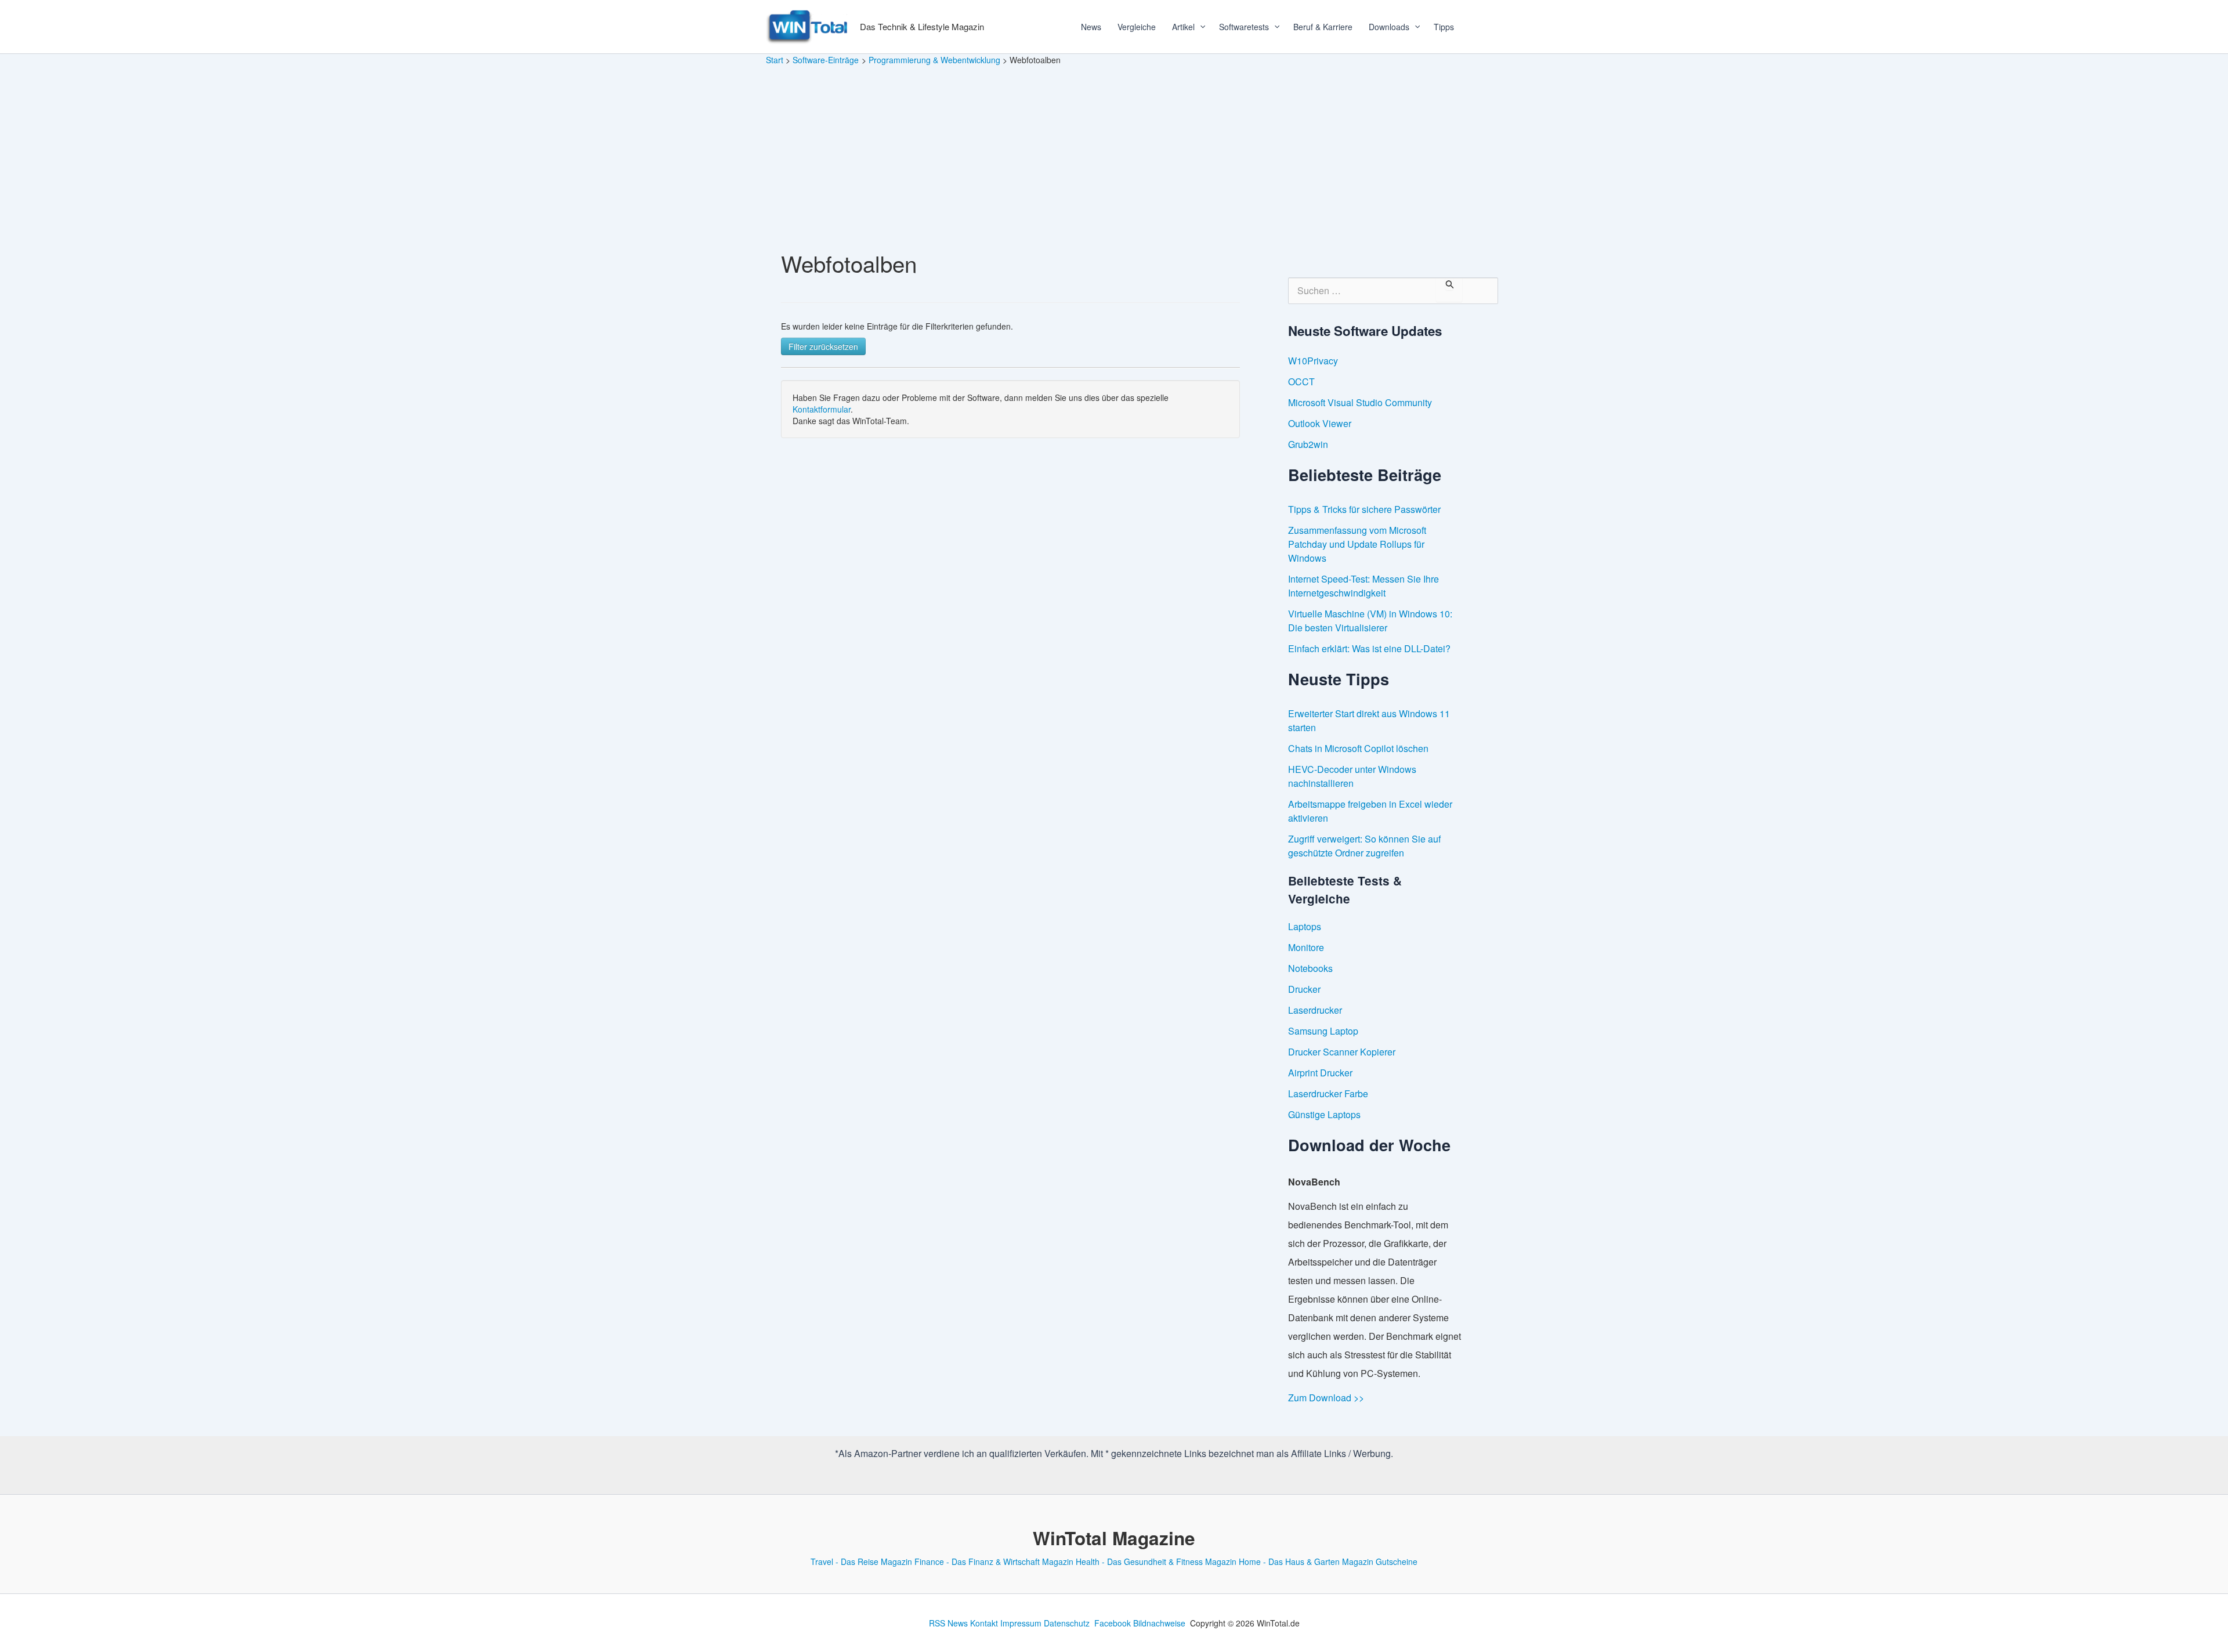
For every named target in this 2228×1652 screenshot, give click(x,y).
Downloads (1389, 27)
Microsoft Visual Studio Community (1360, 402)
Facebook (1113, 1623)
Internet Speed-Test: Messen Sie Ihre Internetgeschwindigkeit (1363, 586)
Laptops (1305, 926)
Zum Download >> (1326, 1398)
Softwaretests (1244, 27)
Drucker (1304, 989)
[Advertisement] (1114, 153)
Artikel (1183, 27)
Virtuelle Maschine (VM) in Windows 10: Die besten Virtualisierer (1370, 621)
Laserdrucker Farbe (1328, 1093)
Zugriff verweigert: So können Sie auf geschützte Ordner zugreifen (1364, 846)
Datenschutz (1067, 1623)
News (1091, 27)
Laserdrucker (1315, 1010)
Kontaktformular (822, 409)
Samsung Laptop (1323, 1031)
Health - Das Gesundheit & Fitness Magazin (1156, 1561)
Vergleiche (1137, 27)
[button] (1199, 27)
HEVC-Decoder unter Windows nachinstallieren (1352, 776)
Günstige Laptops (1324, 1114)
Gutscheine (1397, 1561)
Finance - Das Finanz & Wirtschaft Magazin (994, 1561)
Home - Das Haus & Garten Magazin (1306, 1561)
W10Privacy (1313, 361)
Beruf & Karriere (1323, 27)
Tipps (1444, 27)
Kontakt (984, 1623)
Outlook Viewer (1320, 423)
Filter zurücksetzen (823, 346)
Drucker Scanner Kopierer (1342, 1052)
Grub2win (1308, 444)
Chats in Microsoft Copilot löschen (1358, 748)
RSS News (948, 1623)
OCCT (1301, 382)
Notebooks (1310, 968)
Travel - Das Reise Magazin (861, 1561)
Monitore (1306, 947)
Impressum (1021, 1623)
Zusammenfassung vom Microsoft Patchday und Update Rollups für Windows (1357, 544)
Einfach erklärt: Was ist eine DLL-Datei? (1369, 648)
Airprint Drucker (1320, 1073)
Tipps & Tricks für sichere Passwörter (1364, 509)
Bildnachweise (1159, 1623)
